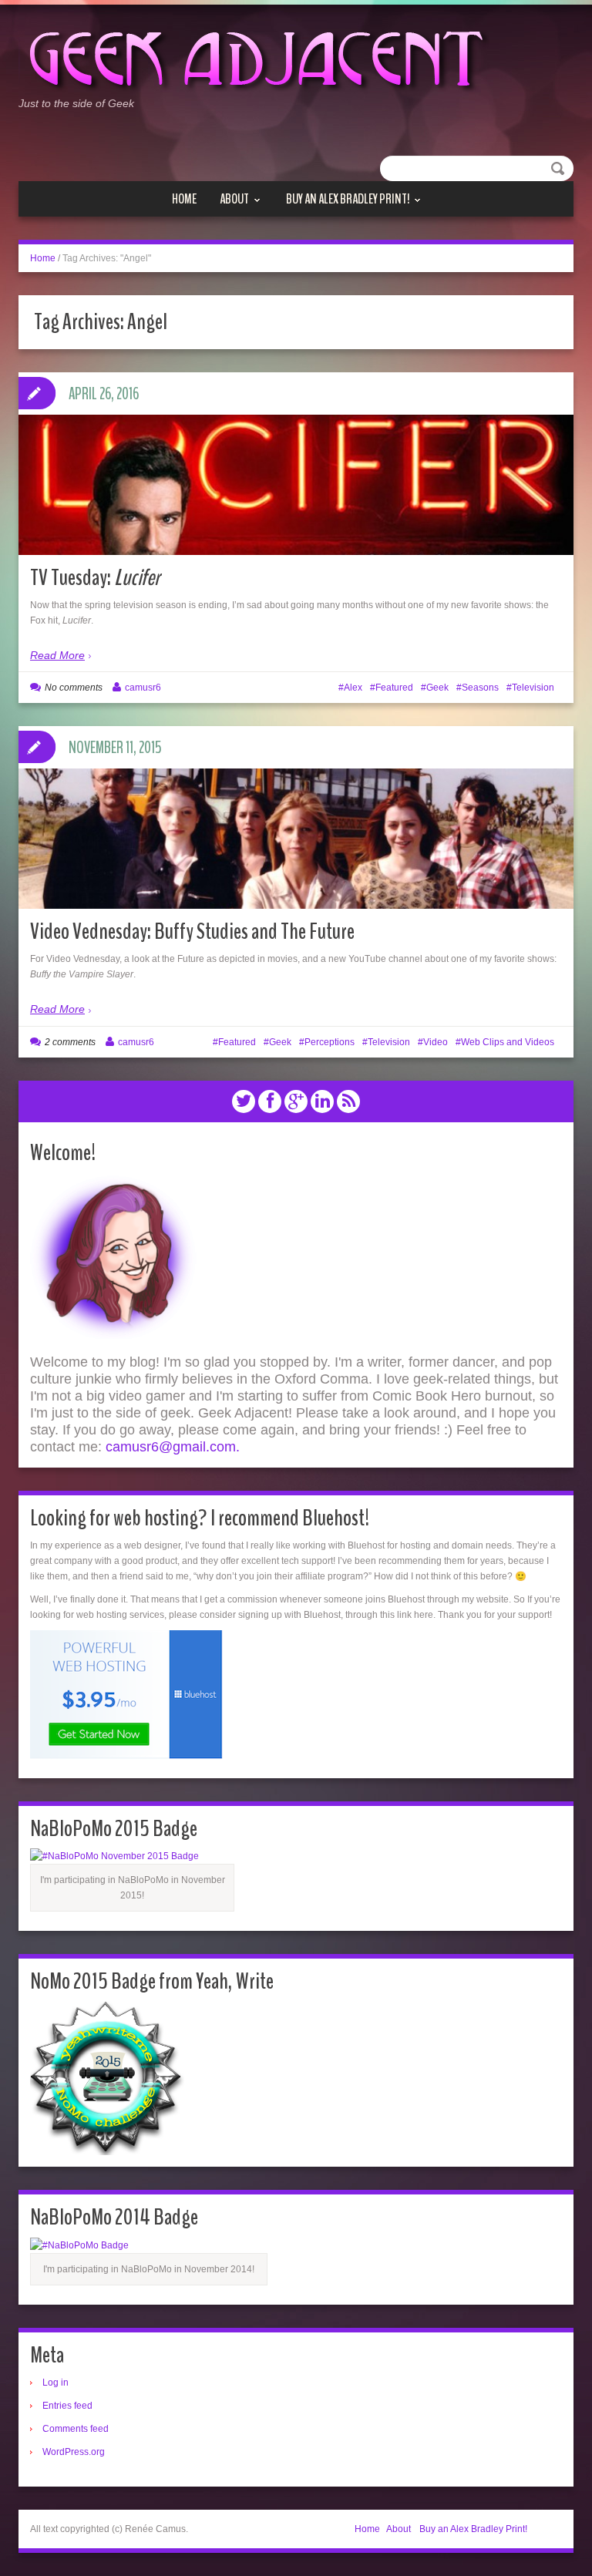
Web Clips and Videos (508, 1042)
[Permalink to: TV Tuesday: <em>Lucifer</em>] (296, 522)
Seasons (480, 688)
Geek (437, 688)
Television (533, 688)
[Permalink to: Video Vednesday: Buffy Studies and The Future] (296, 891)
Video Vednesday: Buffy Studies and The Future (192, 932)
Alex (353, 688)
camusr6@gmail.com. (173, 1447)
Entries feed (67, 2406)
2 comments (70, 1042)
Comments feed (76, 2429)
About (234, 199)
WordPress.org (74, 2452)
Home (184, 199)
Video (436, 1042)
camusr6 (143, 688)
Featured (394, 688)
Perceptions (330, 1042)
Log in (55, 2383)
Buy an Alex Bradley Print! (348, 199)
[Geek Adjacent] (254, 57)
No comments (74, 688)
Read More (57, 655)
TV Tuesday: (95, 578)
